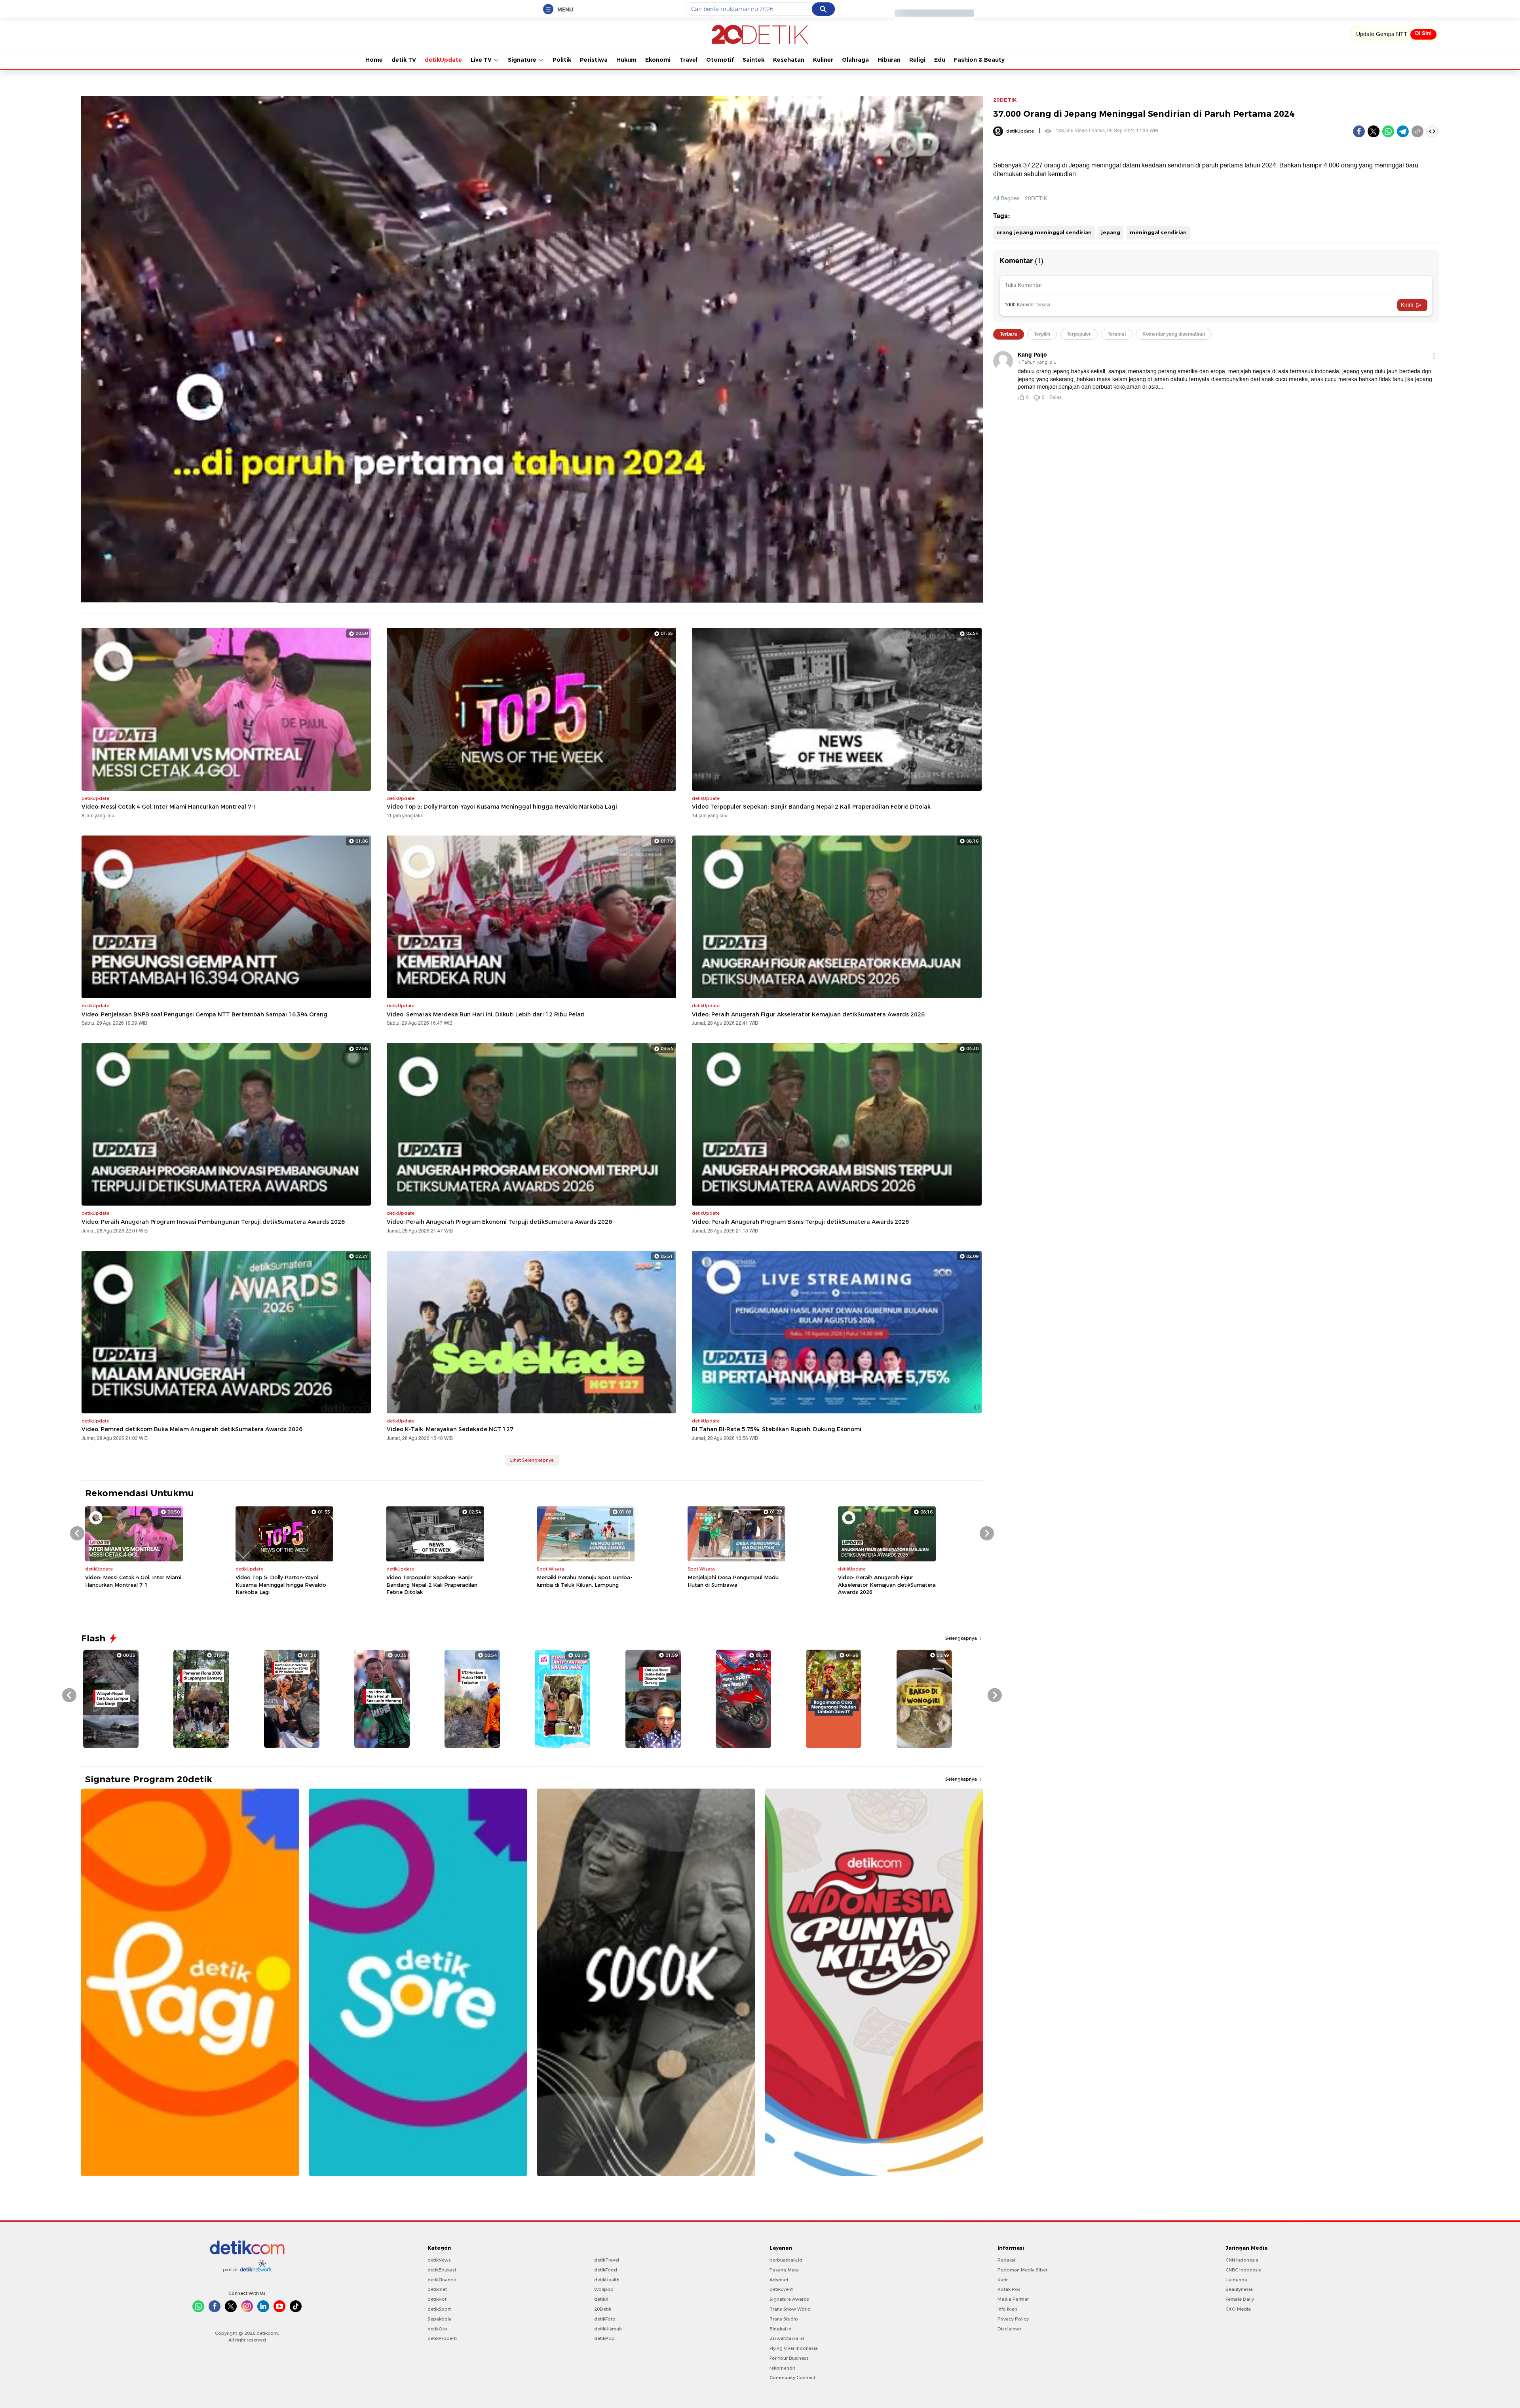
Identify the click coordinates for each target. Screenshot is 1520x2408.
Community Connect (792, 2378)
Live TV (482, 60)
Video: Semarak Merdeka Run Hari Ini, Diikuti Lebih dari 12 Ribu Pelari (486, 1014)
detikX (601, 2299)
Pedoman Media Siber (1022, 2270)
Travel (688, 60)
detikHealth (607, 2280)
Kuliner (823, 60)
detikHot (437, 2299)
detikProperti (442, 2338)
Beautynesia (1239, 2289)
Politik (562, 60)
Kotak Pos (1009, 2289)
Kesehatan (789, 60)
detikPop (604, 2338)
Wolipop (604, 2289)
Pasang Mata (784, 2270)
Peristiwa (594, 60)
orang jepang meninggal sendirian (1044, 232)
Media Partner (1013, 2299)
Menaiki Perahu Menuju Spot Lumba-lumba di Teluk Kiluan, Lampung (584, 1581)
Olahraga (855, 60)
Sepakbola (440, 2319)
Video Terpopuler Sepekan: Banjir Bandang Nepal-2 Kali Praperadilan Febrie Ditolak (811, 807)
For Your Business (789, 2358)
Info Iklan (1007, 2309)
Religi (917, 60)
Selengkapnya (962, 1638)
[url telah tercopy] (1417, 131)
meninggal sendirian (1158, 232)
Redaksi (1006, 2260)
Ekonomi (658, 60)
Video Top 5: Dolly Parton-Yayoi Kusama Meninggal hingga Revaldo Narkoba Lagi (502, 807)
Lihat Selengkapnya (532, 1460)
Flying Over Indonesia (794, 2348)
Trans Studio (784, 2319)
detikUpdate (443, 60)
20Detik (603, 2309)
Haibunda (1236, 2280)
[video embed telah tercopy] (1432, 131)
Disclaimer (1009, 2329)
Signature (523, 60)
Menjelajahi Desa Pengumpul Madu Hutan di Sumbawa (733, 1581)
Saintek (753, 60)
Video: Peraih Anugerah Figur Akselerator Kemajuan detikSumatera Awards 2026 (808, 1014)
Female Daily (1240, 2299)
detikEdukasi (442, 2270)
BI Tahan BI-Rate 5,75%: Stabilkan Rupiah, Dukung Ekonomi (777, 1429)
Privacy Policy (1013, 2319)
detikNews (439, 2260)
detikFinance (442, 2280)
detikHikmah (608, 2329)
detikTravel (607, 2260)
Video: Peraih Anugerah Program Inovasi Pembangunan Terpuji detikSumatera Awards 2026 (213, 1222)
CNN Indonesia (1242, 2260)
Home (374, 60)
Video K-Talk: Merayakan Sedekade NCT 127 (450, 1429)
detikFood (606, 2270)
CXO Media (1238, 2309)
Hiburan (889, 60)
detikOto (437, 2329)
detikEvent (781, 2289)
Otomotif (720, 60)
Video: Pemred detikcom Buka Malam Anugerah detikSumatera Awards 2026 (192, 1429)
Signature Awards (789, 2299)
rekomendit (782, 2368)
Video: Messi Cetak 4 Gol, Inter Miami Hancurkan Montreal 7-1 (169, 807)
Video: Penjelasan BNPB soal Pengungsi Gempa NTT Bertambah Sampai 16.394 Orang (204, 1014)
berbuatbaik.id (786, 2260)
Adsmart (779, 2280)
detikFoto (605, 2319)
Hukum (626, 60)
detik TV (404, 60)
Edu (940, 60)
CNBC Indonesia (1244, 2270)
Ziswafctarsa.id (787, 2338)
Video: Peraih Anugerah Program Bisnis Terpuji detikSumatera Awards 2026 (800, 1222)
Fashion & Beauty (979, 60)
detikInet (437, 2289)
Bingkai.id (781, 2329)
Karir (1003, 2280)
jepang (1111, 232)
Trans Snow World (790, 2309)
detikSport (439, 2309)
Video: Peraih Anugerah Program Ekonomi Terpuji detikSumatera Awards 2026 (499, 1222)
